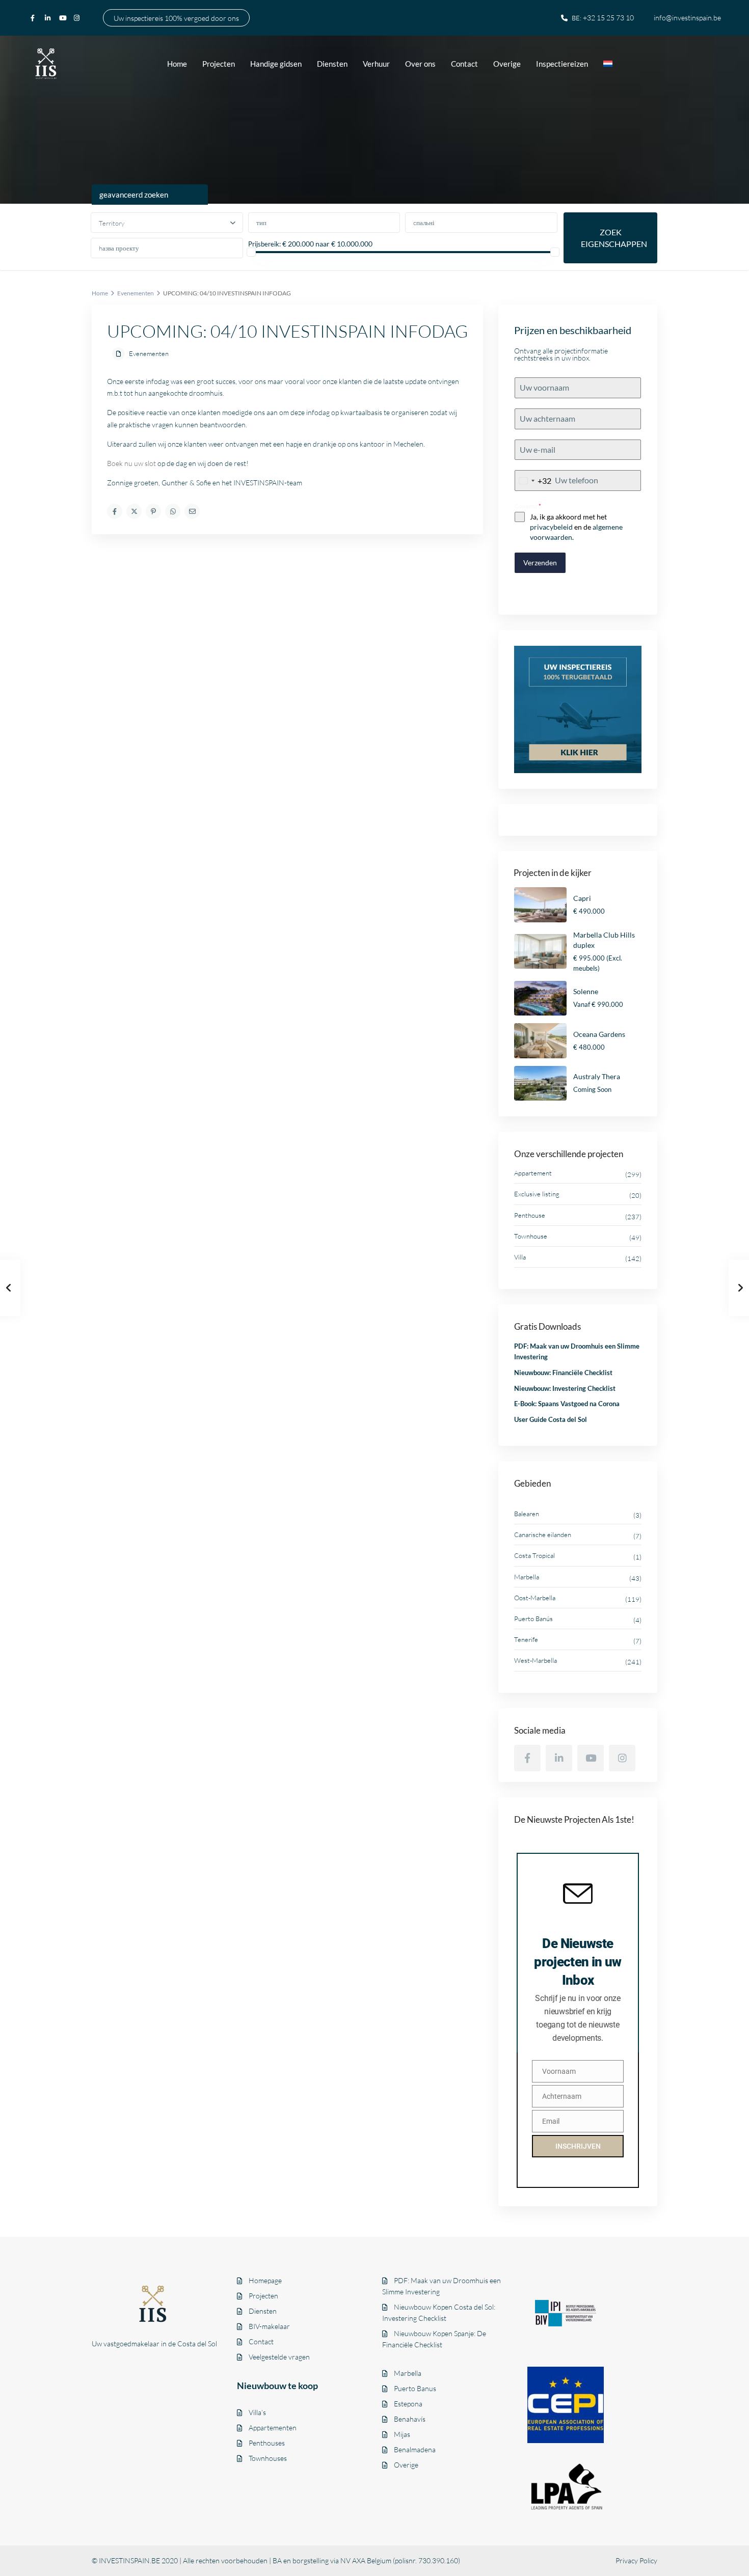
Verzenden (540, 563)
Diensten (332, 64)
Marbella (527, 1577)
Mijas (402, 2434)
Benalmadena (415, 2449)
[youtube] (64, 18)
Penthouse (530, 1215)
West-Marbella (536, 1660)
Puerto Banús (533, 1619)
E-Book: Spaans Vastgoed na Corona (567, 1404)
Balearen (527, 1514)
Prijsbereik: (264, 244)
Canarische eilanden (543, 1534)
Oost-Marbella (535, 1598)
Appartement (533, 1173)
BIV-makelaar (269, 2326)
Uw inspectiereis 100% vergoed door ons (176, 18)
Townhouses (268, 2458)
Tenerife (526, 1639)
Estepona (408, 2404)
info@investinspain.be (687, 18)
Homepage (265, 2280)
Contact (464, 64)
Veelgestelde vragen (279, 2357)
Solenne (586, 991)
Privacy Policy (636, 2560)
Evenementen (136, 293)
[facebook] (35, 18)
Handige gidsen (276, 64)
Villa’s (257, 2412)
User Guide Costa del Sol (551, 1419)
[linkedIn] (49, 18)
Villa (520, 1257)
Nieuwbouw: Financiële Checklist (563, 1373)
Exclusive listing (537, 1194)
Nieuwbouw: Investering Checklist (565, 1388)
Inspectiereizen (562, 64)
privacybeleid (551, 527)
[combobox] (533, 481)
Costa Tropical (534, 1555)
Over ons (420, 64)
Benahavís (410, 2419)
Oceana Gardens (599, 1034)
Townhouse (531, 1236)
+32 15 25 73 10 (608, 18)
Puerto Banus (415, 2388)
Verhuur (376, 64)
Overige (507, 64)
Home (177, 64)
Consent (528, 506)
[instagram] (78, 18)
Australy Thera (597, 1076)
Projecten (219, 64)
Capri (582, 898)
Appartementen (273, 2428)
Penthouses (267, 2443)
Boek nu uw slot (131, 463)
